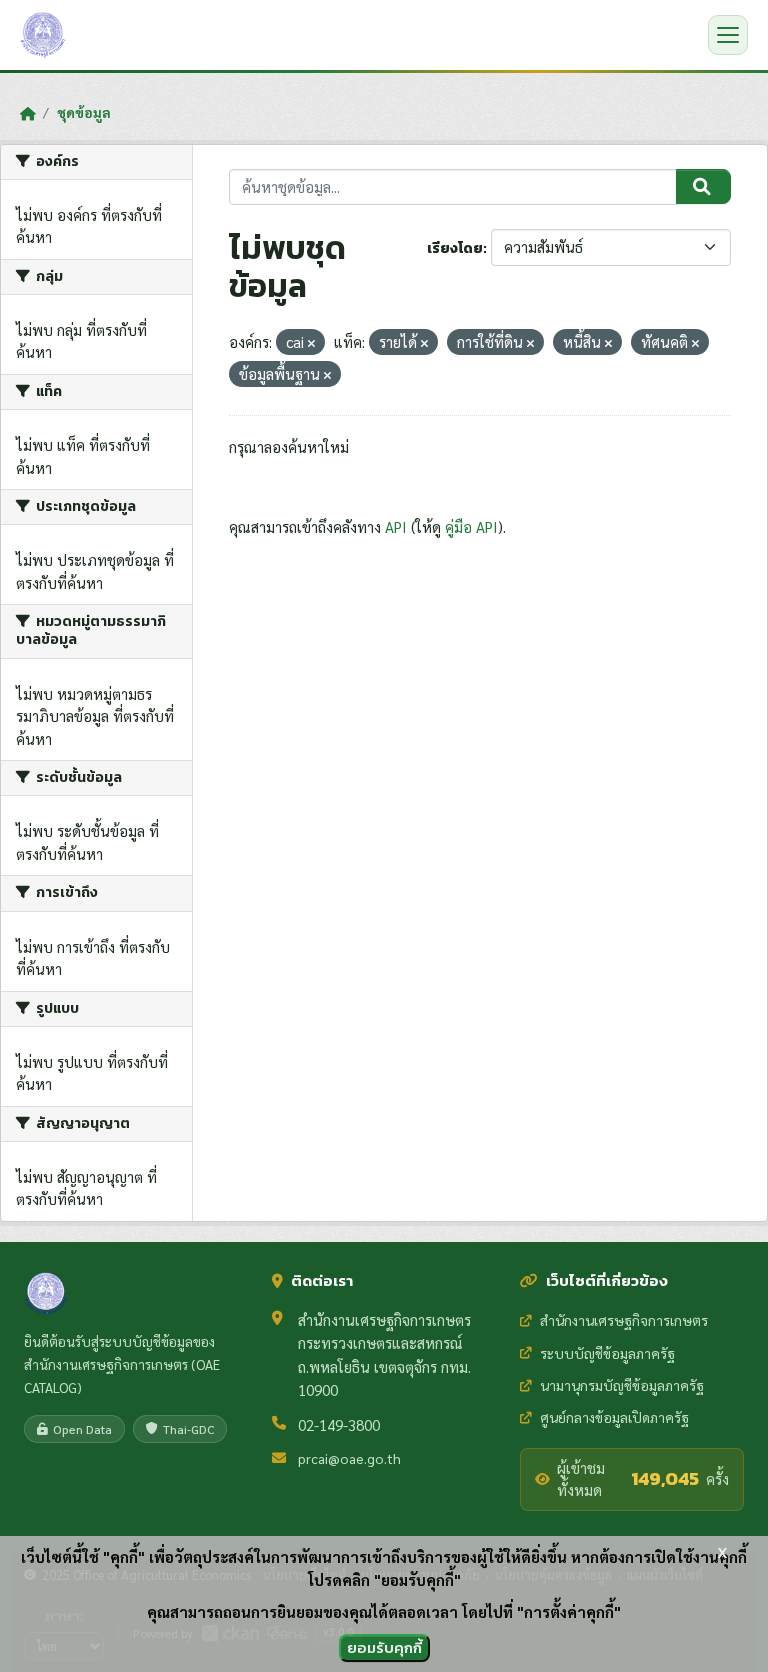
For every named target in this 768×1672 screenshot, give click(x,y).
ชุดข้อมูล (84, 112)
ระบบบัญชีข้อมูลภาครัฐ (607, 1353)
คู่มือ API (471, 526)
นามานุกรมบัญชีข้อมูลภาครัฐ (622, 1385)
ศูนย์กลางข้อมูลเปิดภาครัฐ (614, 1417)
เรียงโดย (455, 248)
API (396, 526)
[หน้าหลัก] (27, 113)
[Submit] (703, 187)
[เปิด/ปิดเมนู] (728, 35)
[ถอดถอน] (311, 343)
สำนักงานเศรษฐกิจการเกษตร (624, 1320)
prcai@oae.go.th (349, 1458)
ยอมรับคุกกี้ (384, 1647)
